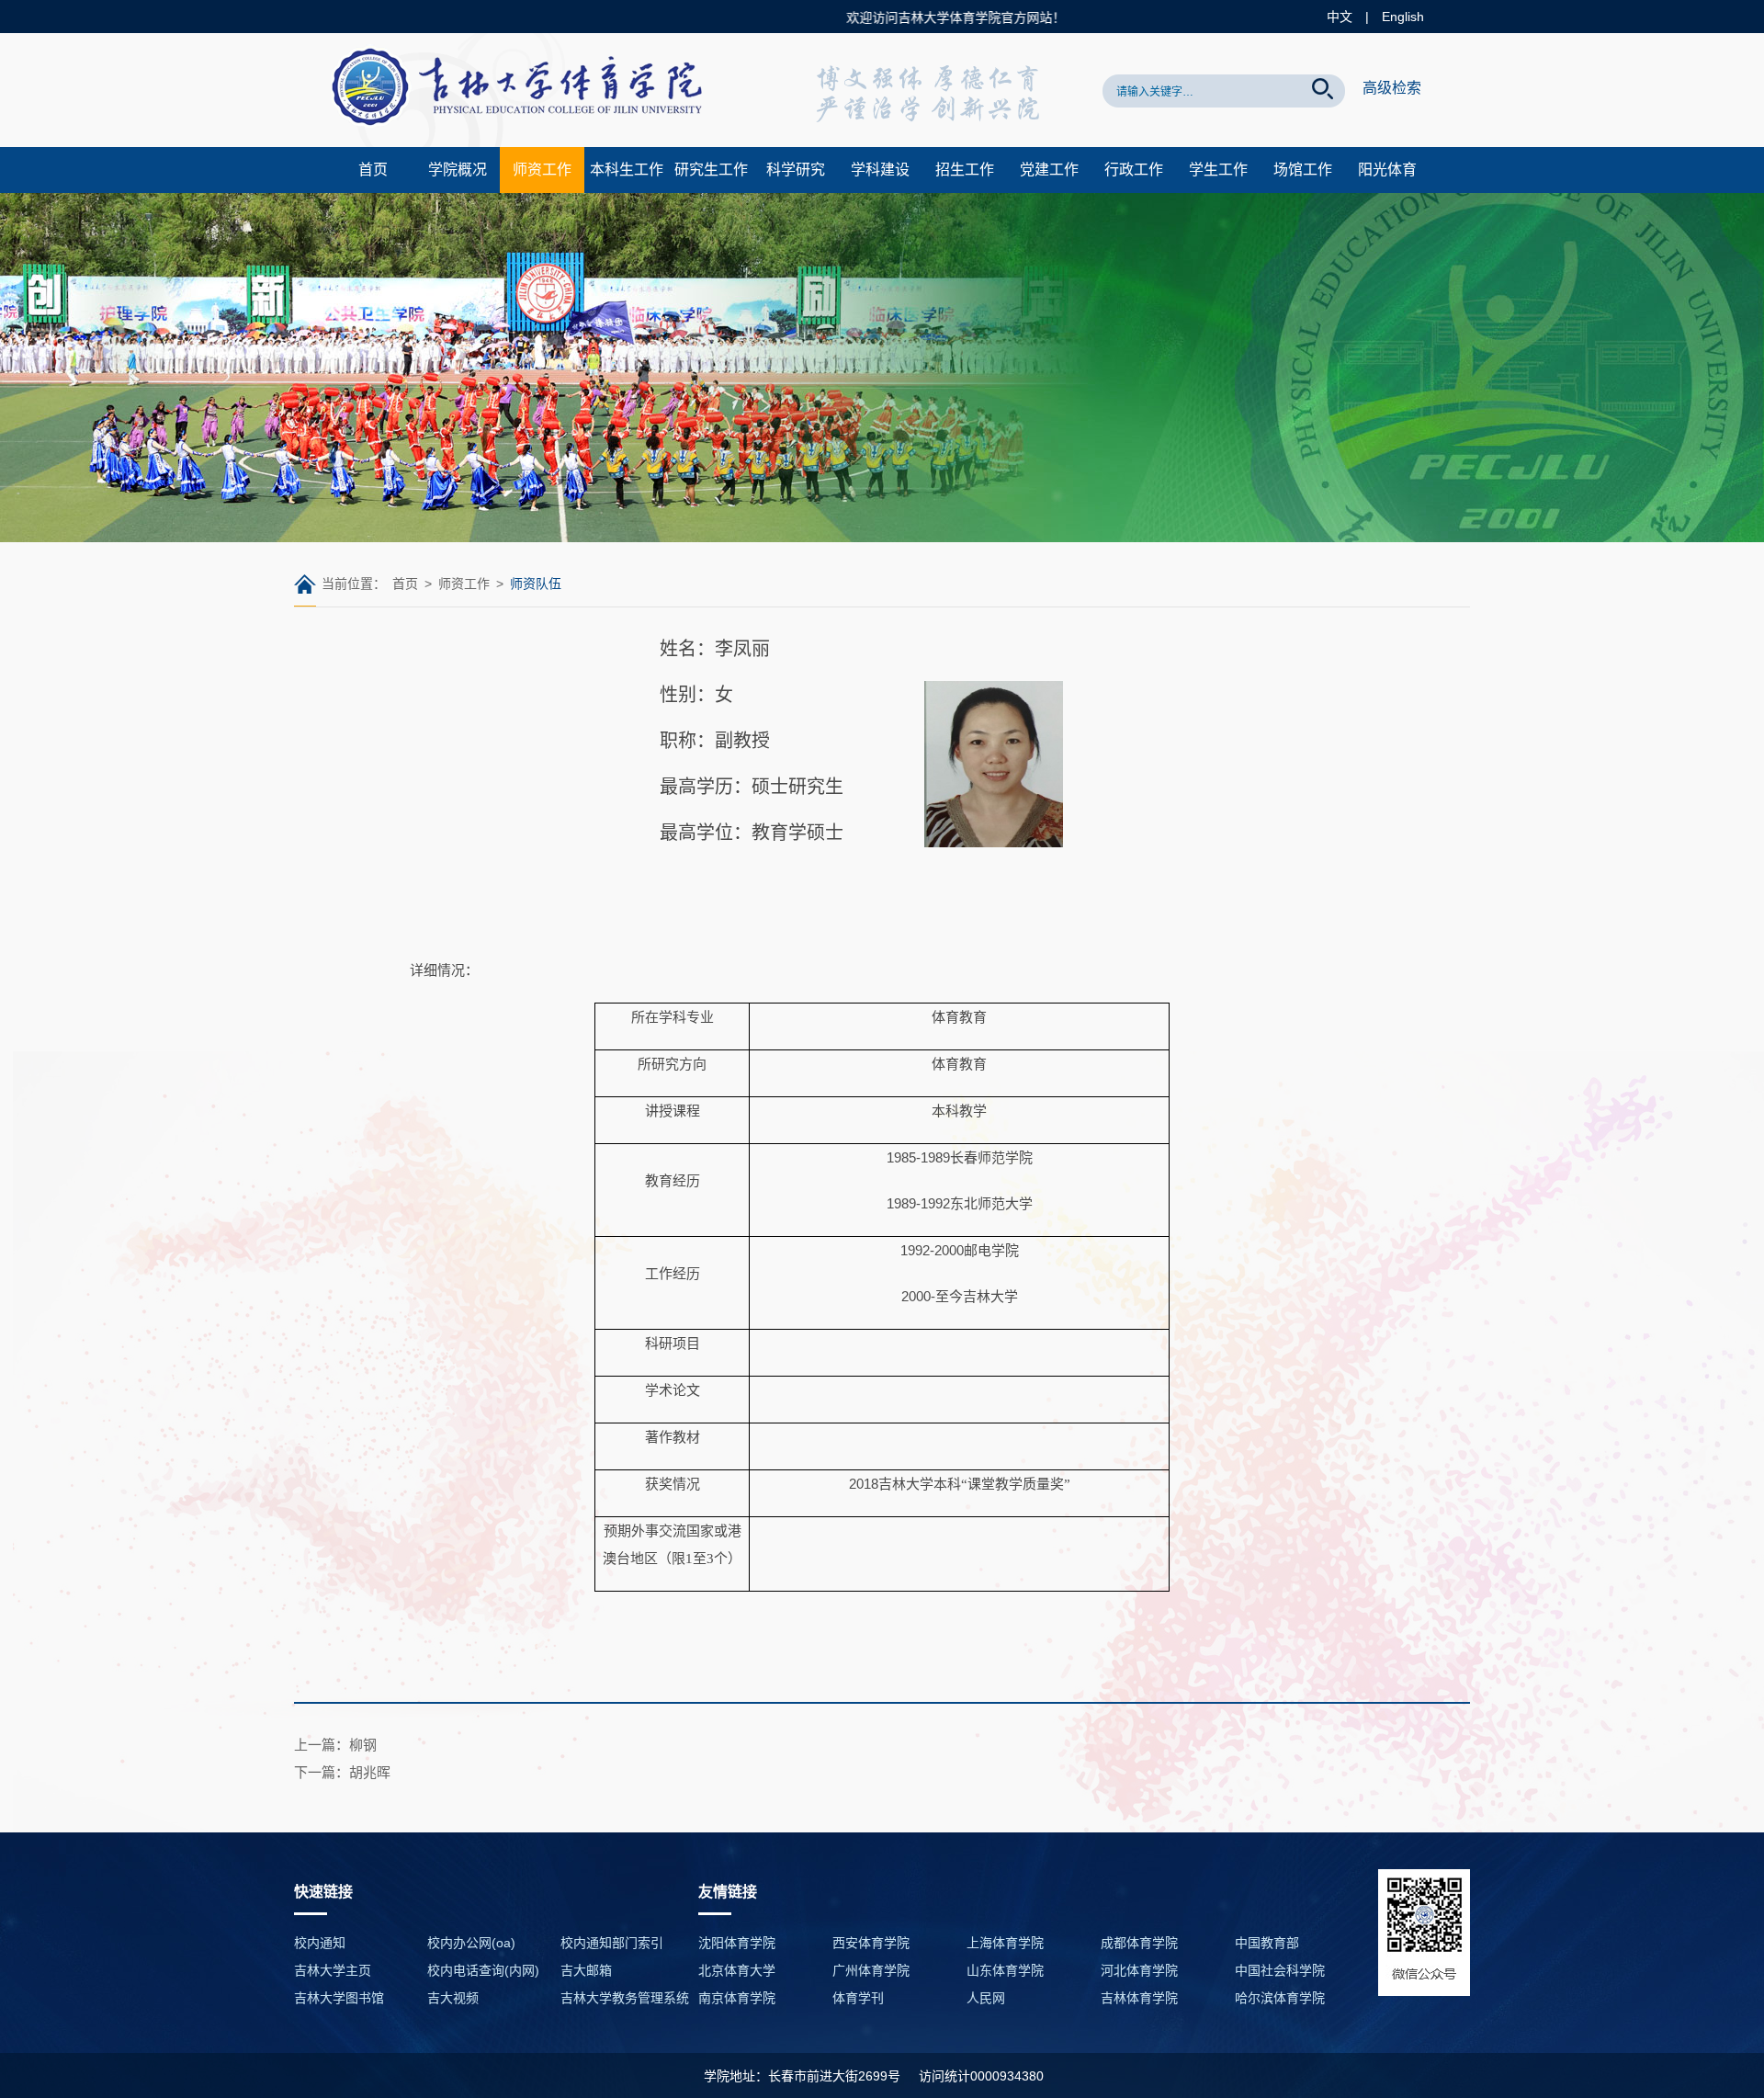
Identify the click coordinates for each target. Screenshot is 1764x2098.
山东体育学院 (1005, 1970)
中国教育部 (1267, 1943)
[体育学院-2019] (524, 142)
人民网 (986, 1998)
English (1403, 17)
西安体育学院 (871, 1943)
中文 (1340, 17)
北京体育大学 (737, 1970)
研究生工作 (711, 170)
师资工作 (542, 170)
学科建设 (880, 170)
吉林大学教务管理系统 (625, 1998)
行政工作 (1134, 170)
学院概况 (458, 170)
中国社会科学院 (1280, 1970)
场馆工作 (1303, 170)
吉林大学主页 (333, 1970)
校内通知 (320, 1943)
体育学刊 (858, 1998)
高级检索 (1392, 88)
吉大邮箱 (586, 1970)
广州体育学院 (871, 1970)
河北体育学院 (1139, 1970)
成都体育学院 (1139, 1943)
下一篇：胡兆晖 (342, 1772)
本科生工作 (627, 170)
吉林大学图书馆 (339, 1998)
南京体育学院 (737, 1998)
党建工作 (1049, 170)
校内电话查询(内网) (483, 1970)
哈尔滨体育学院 (1280, 1998)
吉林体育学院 (1139, 1998)
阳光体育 (1387, 170)
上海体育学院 (1005, 1943)
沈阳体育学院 (737, 1943)
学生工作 (1218, 170)
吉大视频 (453, 1998)
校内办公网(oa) (471, 1943)
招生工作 (965, 170)
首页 (373, 170)
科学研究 (796, 170)
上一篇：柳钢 (335, 1745)
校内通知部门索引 (612, 1943)
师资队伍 (536, 584)
